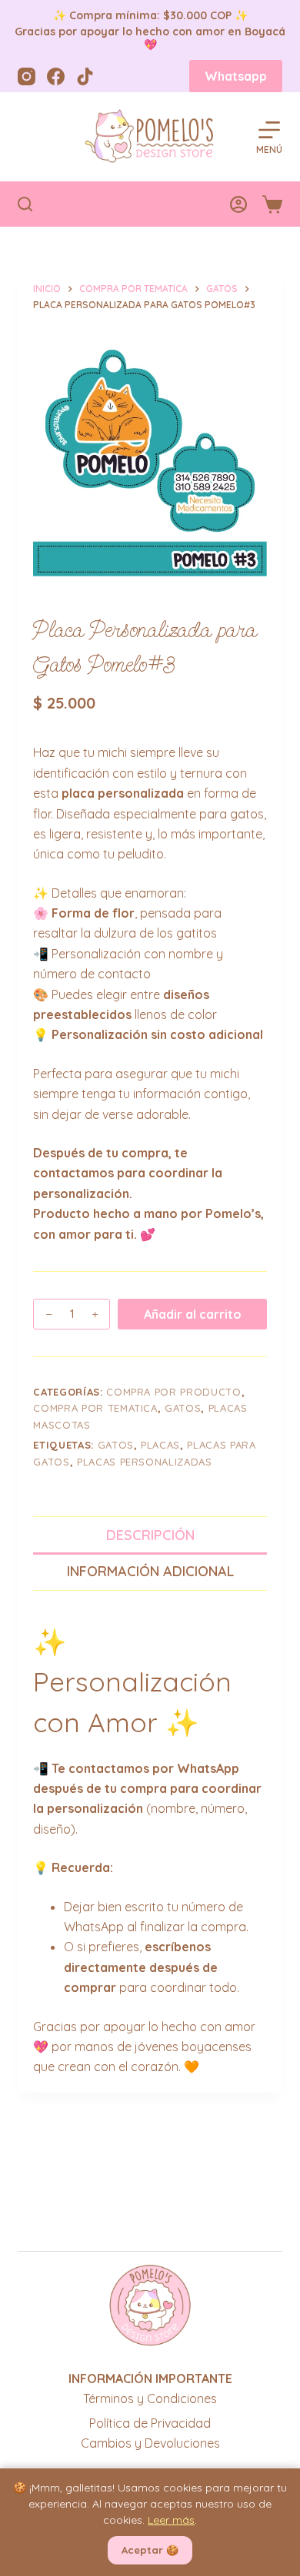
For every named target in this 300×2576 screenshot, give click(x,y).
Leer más (171, 2520)
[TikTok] (85, 76)
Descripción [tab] (150, 1535)
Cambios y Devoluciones (150, 2443)
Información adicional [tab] (150, 1571)
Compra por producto (173, 1392)
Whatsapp (236, 76)
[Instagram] (27, 76)
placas (160, 1445)
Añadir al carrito (193, 1314)
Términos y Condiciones (150, 2398)
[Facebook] (56, 76)
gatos (183, 1408)
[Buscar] (25, 204)
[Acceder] (238, 204)
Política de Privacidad (150, 2423)
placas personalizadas (145, 1462)
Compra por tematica (95, 1408)
